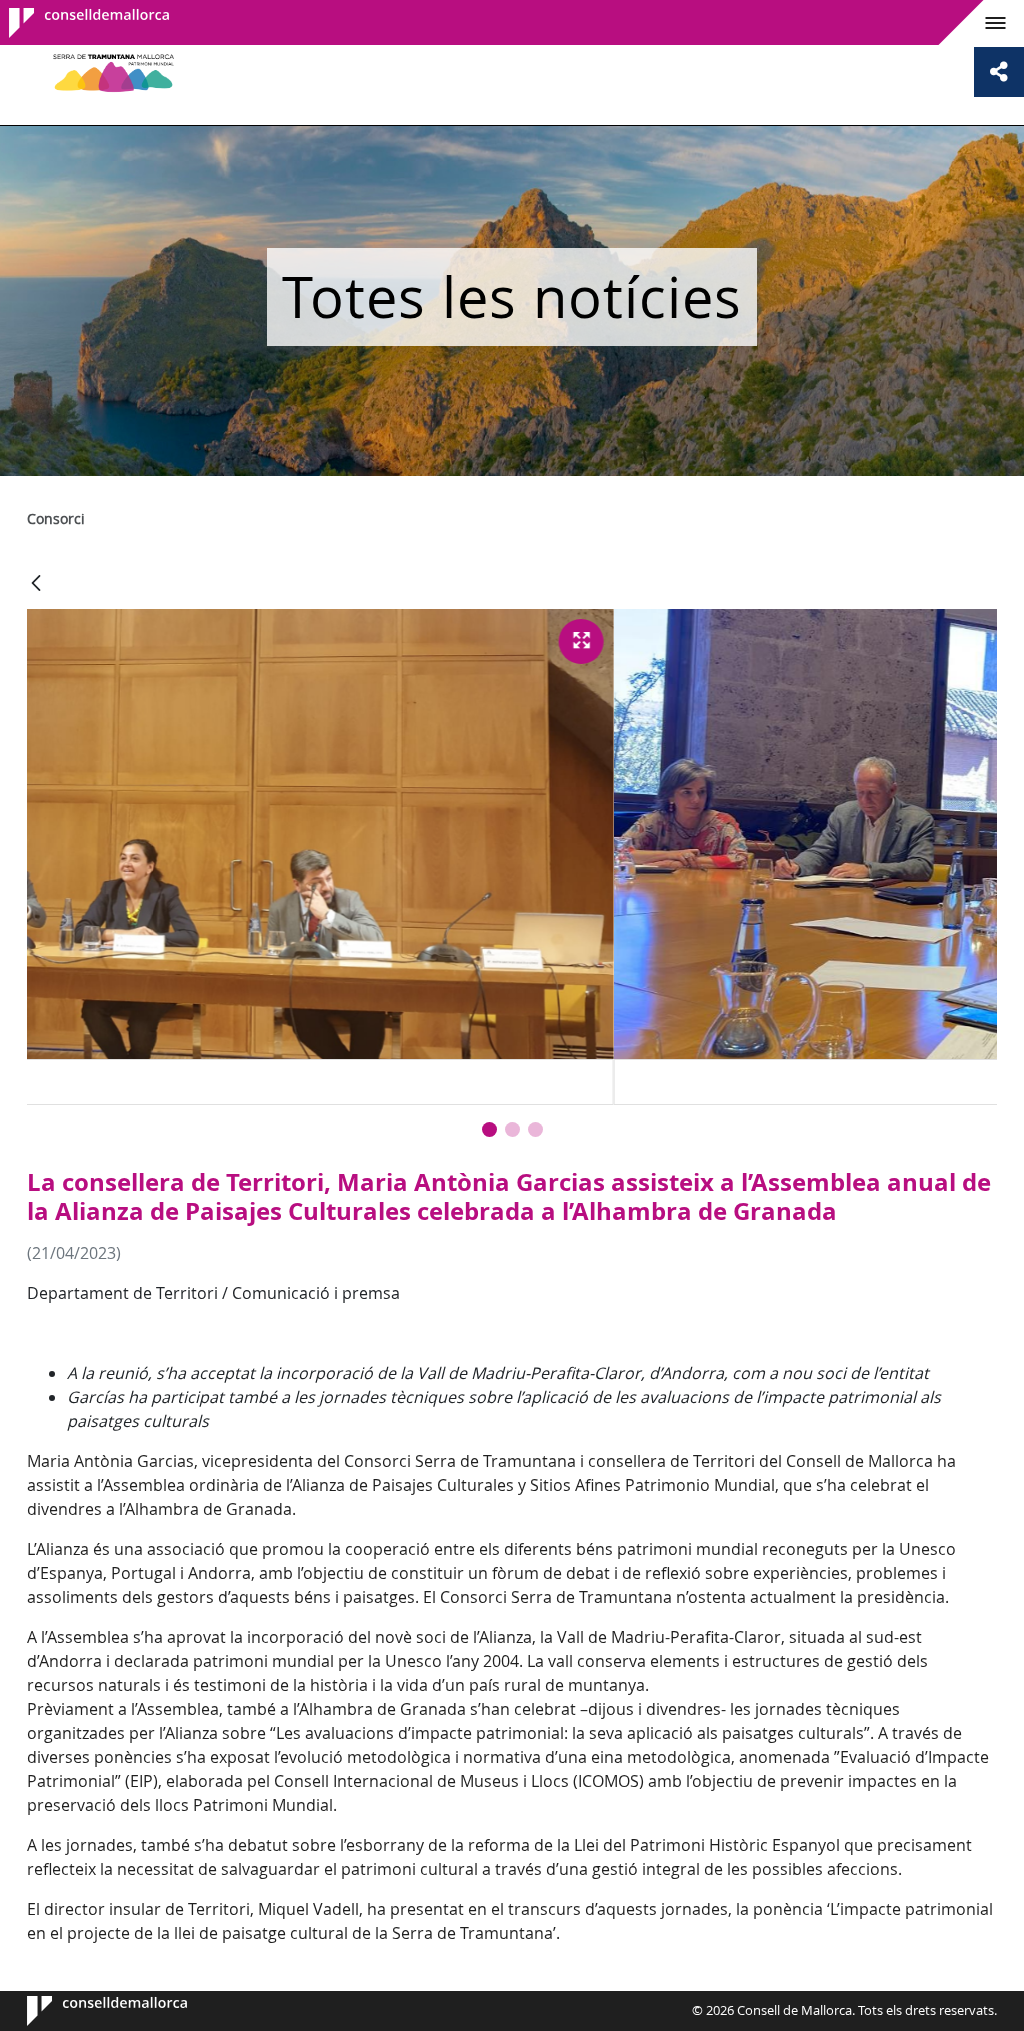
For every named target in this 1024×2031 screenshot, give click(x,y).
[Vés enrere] (36, 584)
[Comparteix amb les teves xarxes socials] (999, 72)
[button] (489, 1129)
